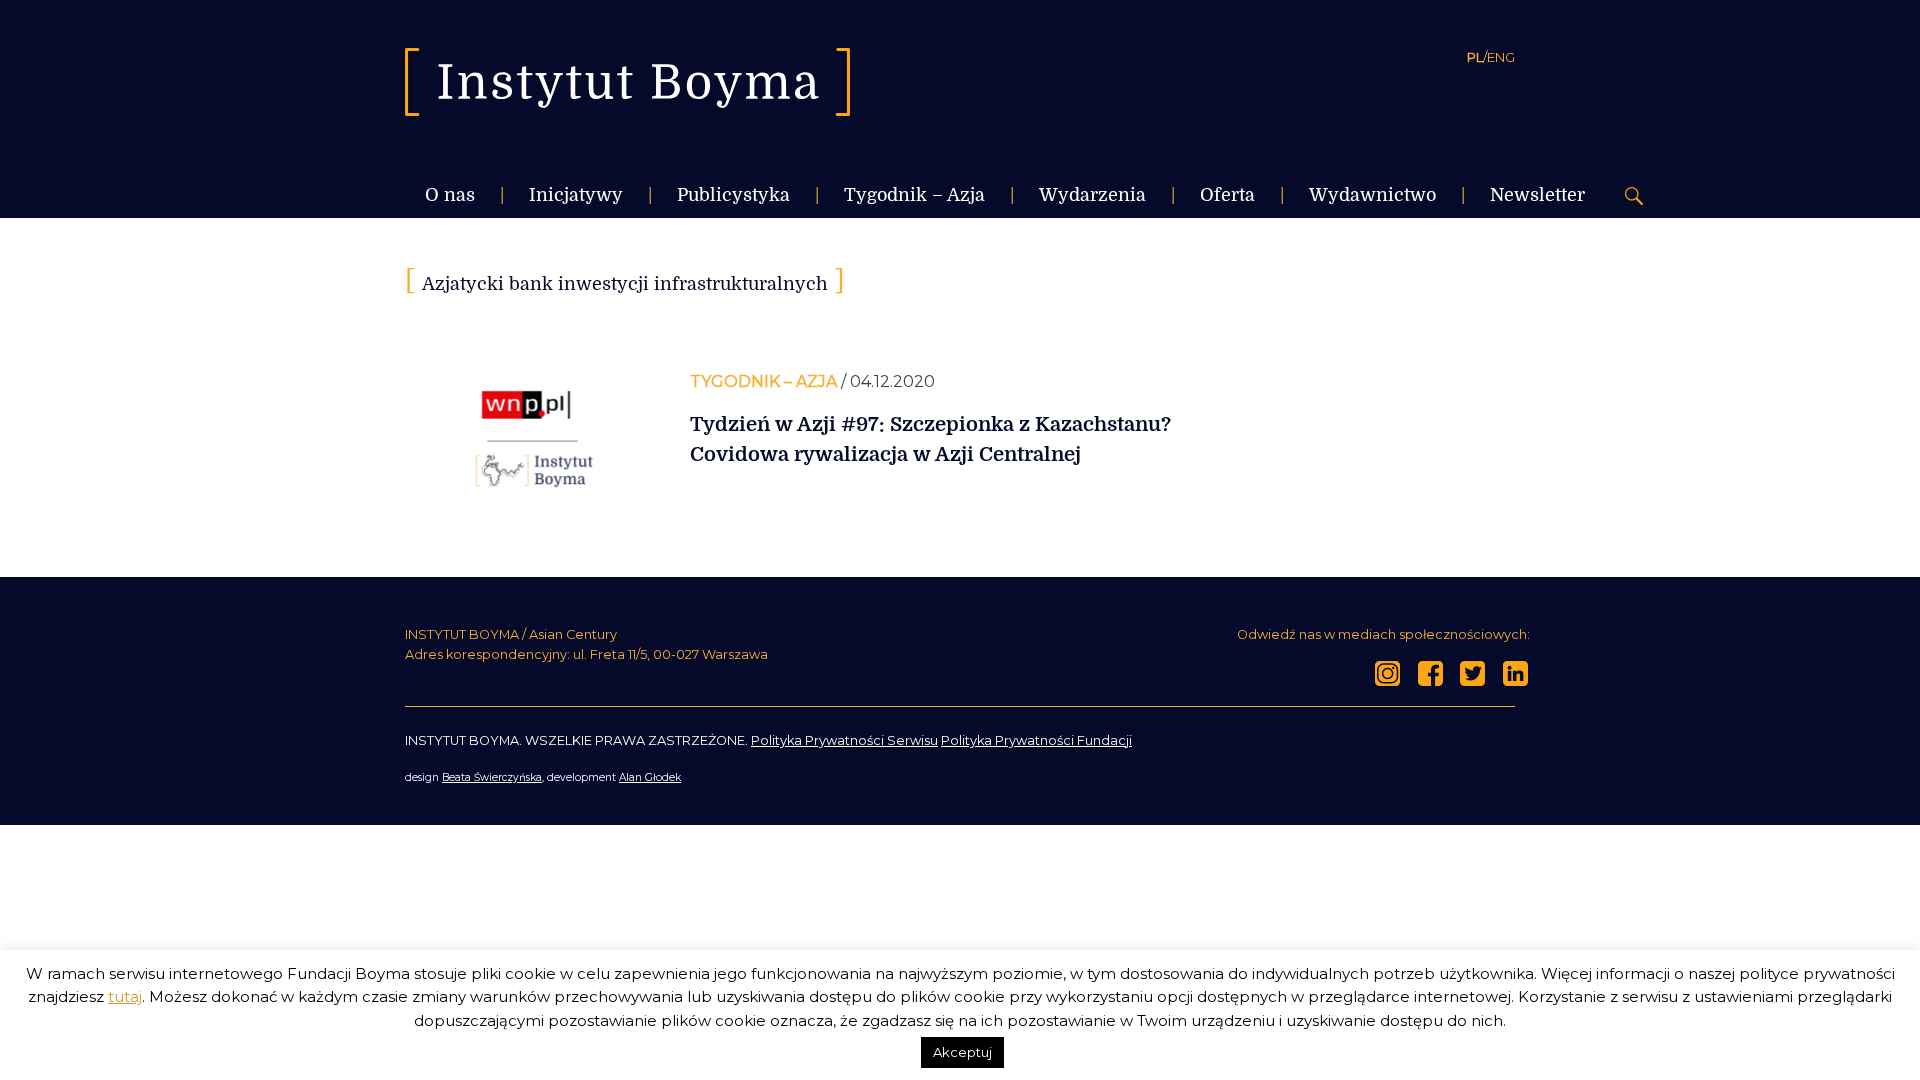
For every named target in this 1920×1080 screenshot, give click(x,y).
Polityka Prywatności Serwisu (844, 740)
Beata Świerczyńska (492, 777)
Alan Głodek (650, 777)
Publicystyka (733, 195)
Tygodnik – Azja (914, 195)
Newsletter (1537, 195)
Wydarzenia (1092, 195)
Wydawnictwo (1372, 195)
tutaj (125, 996)
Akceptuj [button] (962, 1052)
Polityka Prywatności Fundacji (1036, 740)
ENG (1501, 57)
